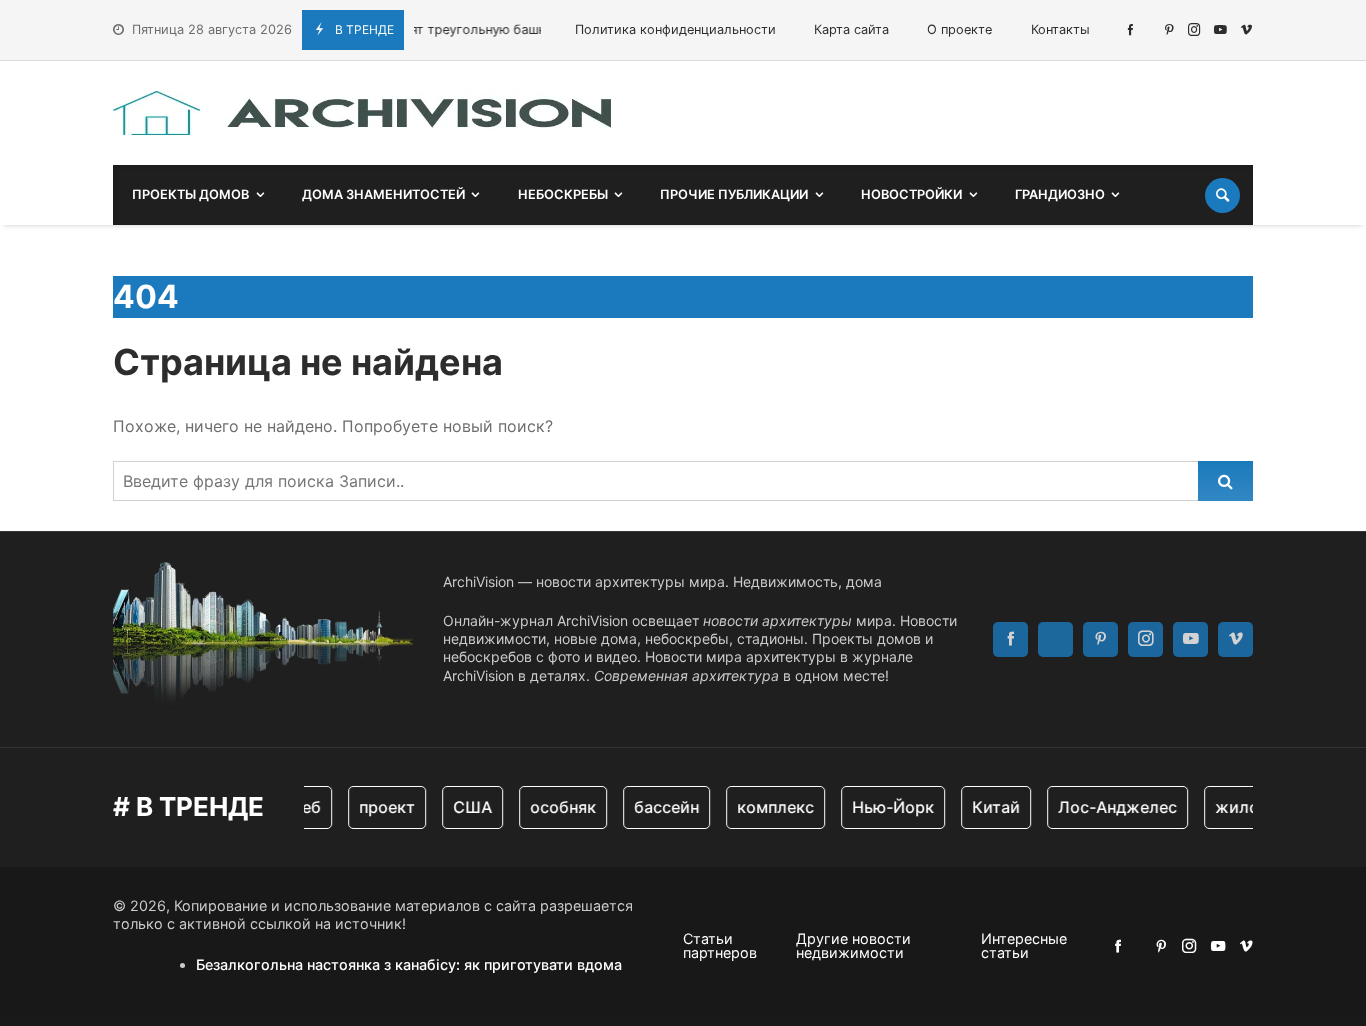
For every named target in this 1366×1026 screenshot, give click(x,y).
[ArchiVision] (362, 113)
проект (378, 807)
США (463, 807)
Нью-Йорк (884, 807)
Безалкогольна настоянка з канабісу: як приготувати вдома (409, 964)
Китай (987, 807)
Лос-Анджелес (1108, 807)
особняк (554, 807)
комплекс (766, 807)
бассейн (657, 807)
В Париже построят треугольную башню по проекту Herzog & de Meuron (482, 29)
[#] (1130, 29)
